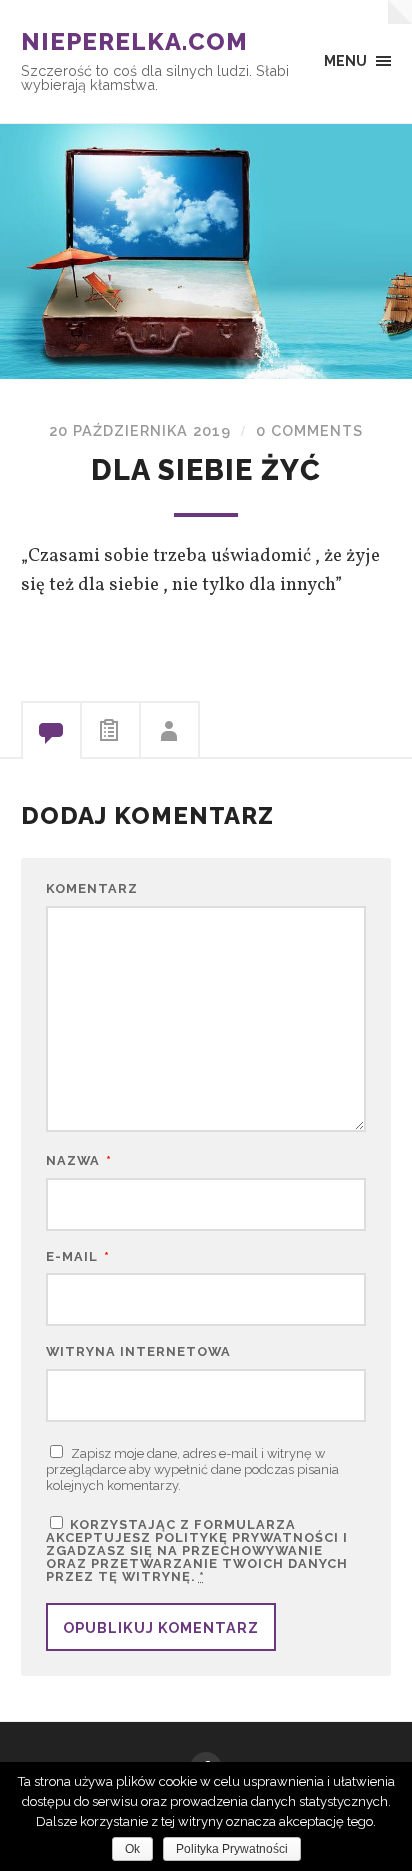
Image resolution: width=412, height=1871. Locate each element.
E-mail (78, 1257)
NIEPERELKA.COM (134, 41)
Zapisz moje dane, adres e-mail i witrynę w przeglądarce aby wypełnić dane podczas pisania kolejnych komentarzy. (192, 1469)
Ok (132, 1849)
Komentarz (92, 889)
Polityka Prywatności (232, 1849)
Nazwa (79, 1161)
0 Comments (309, 430)
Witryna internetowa (138, 1352)
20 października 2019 (140, 430)
